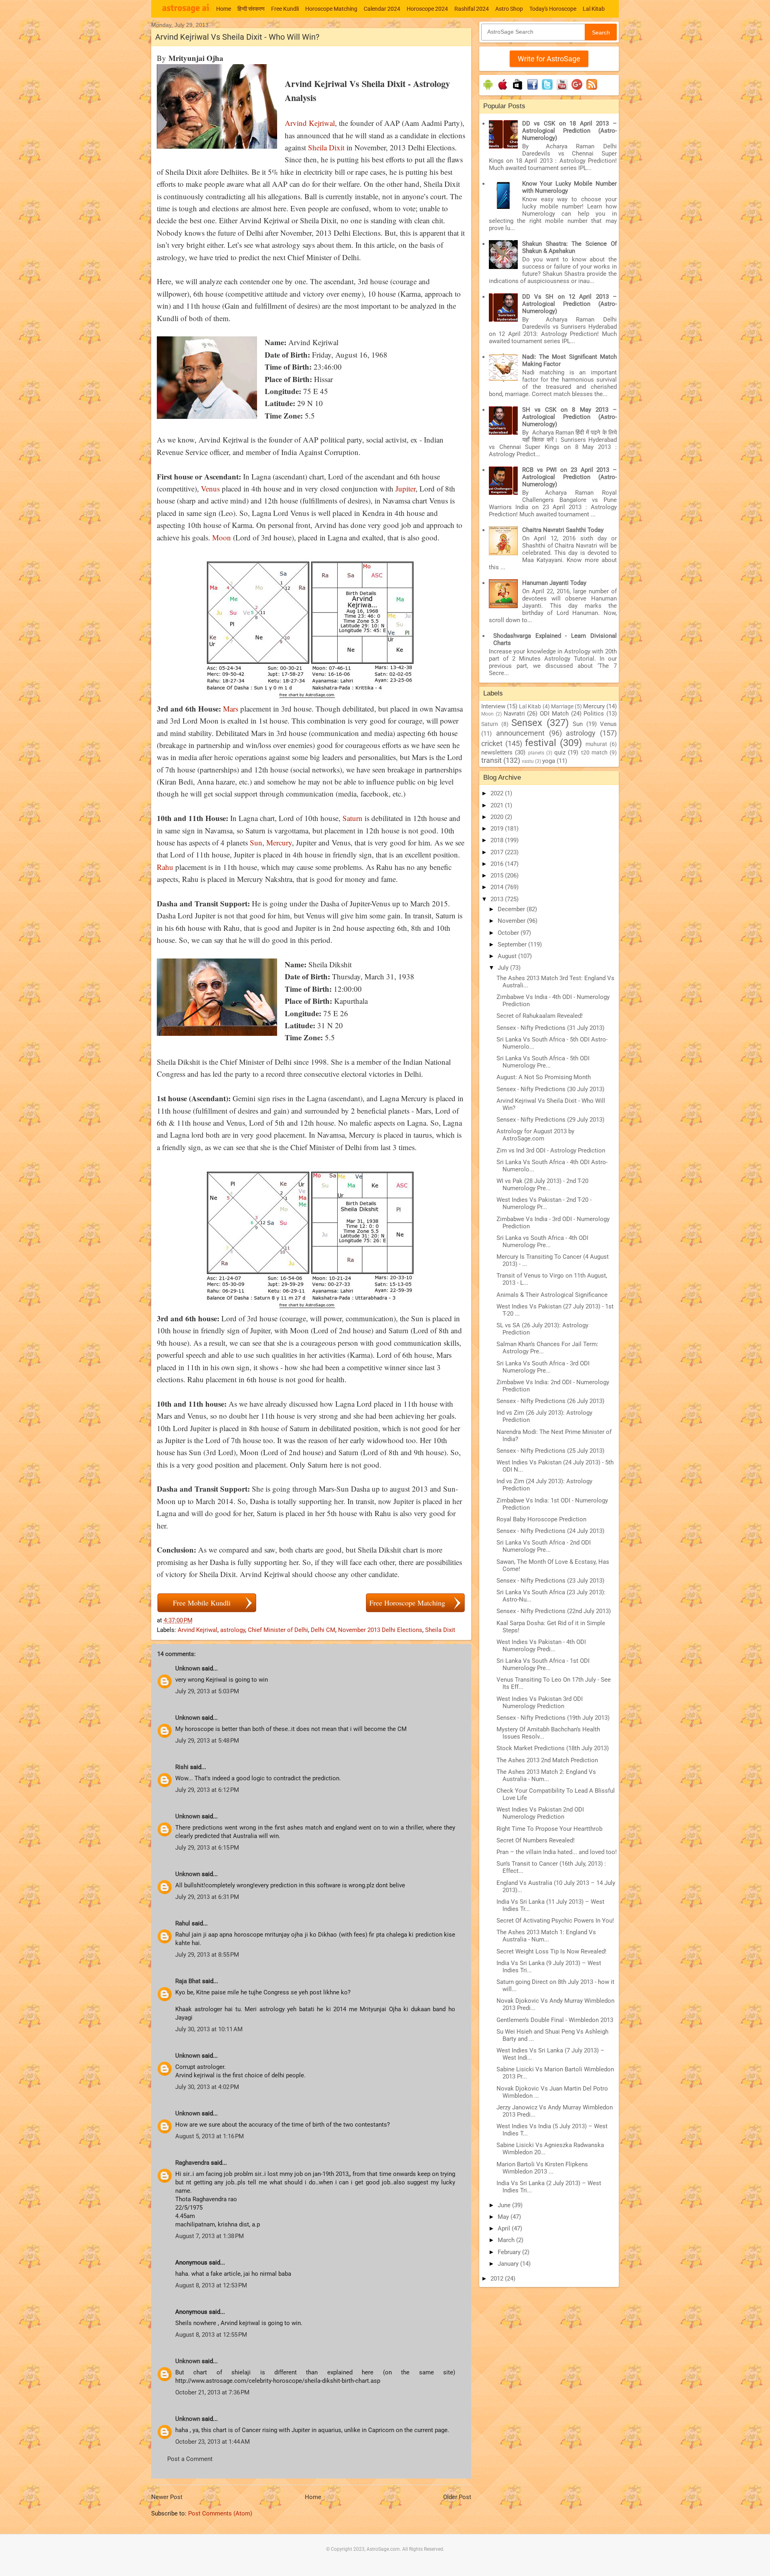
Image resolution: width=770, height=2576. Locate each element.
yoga (549, 761)
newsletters (497, 752)
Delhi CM (323, 1630)
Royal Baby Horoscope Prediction (541, 1519)
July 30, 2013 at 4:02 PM (207, 2087)
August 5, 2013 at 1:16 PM (210, 2136)
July (504, 968)
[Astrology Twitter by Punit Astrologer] (547, 90)
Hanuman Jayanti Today (554, 583)
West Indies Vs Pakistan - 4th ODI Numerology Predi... (541, 1646)
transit (491, 760)
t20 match (594, 752)
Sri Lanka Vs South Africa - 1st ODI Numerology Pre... (543, 1664)
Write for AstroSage (549, 59)
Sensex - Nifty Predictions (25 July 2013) (550, 1451)
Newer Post (167, 2497)
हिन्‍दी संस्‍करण (251, 9)
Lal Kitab (594, 9)
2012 (498, 2279)
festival (541, 743)
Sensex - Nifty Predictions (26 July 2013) (550, 1401)
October (509, 933)
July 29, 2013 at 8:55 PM (207, 1955)
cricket (492, 743)
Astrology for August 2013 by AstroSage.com (535, 1135)
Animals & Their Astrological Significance (552, 1295)
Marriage (562, 706)
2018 (498, 840)
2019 (498, 829)
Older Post (457, 2497)
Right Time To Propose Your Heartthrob (549, 1829)
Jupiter (405, 488)
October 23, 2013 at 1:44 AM (213, 2442)
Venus (210, 488)
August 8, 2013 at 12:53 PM (211, 2285)
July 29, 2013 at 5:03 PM (207, 1691)
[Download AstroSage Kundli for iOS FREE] (503, 90)
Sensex (527, 723)
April (505, 2228)
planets (536, 753)
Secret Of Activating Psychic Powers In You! (555, 1921)
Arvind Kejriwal (310, 123)
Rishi (182, 1767)
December (512, 909)
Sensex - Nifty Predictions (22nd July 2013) (554, 1611)
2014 (498, 887)
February (510, 2252)
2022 (498, 793)
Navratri (514, 714)
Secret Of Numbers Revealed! (536, 1840)
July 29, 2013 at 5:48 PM (207, 1741)
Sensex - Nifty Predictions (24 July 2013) (550, 1531)
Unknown (188, 1668)
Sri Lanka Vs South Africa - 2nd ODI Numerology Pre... (544, 1546)
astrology (233, 1630)
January (509, 2264)
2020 (498, 817)
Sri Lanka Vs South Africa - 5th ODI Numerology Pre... (543, 1062)
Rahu (165, 867)
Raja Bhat (188, 1981)
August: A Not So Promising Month (544, 1077)
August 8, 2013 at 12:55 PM (211, 2335)
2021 (498, 805)
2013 (498, 899)
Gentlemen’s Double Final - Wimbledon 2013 (555, 2020)
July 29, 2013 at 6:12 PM (207, 1790)
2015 (498, 876)
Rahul (183, 1923)
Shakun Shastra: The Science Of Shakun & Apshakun (569, 247)
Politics (594, 714)
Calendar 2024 (382, 9)
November (512, 921)
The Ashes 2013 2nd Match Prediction (547, 1760)
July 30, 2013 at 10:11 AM (209, 2029)
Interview (493, 706)
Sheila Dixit (326, 147)
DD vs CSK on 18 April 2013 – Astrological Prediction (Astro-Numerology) (569, 131)
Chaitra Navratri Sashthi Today (563, 530)
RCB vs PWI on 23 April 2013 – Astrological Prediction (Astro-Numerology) (569, 477)
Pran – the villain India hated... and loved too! (557, 1852)
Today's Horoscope (553, 9)
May (504, 2217)
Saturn (353, 818)
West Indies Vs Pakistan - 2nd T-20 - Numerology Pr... (544, 1203)
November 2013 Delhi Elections (380, 1630)
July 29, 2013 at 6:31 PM (207, 1897)
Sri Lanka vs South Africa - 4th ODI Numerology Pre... (542, 1241)
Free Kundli (285, 9)
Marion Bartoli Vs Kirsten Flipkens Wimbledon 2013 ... (542, 2168)
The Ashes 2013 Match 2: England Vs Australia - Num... (546, 1775)
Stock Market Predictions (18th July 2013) (553, 1748)
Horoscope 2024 (427, 9)
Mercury (279, 842)
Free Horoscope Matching (407, 1603)
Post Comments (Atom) (220, 2513)
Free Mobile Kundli (202, 1603)
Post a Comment (190, 2459)
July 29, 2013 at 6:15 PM (207, 1848)
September (513, 944)
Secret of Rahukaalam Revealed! (540, 1016)
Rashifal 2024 (472, 9)
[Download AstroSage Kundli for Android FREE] (488, 90)
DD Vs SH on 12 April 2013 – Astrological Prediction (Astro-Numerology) (569, 304)
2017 (498, 852)
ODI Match (554, 714)
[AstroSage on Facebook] (532, 90)
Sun (256, 842)
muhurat (596, 744)
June (505, 2205)
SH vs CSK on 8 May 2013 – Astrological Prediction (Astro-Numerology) (569, 417)
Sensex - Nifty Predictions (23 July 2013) (550, 1581)
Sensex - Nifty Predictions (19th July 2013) (553, 1718)
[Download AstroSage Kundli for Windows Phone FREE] (518, 90)
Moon (222, 537)
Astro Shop (509, 9)
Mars (231, 709)
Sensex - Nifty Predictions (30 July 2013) (550, 1089)
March (507, 2240)
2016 (498, 864)
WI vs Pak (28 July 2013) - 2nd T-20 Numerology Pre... (542, 1185)
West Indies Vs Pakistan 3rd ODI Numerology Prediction (540, 1703)
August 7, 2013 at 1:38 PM (210, 2236)
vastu (528, 761)
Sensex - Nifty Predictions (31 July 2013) (550, 1028)
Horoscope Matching (331, 9)
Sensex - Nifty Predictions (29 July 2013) (550, 1120)
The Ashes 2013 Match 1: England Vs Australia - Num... (546, 1936)
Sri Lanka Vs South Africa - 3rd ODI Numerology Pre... (543, 1367)
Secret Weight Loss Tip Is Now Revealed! (551, 1951)
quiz (560, 752)
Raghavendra (192, 2163)
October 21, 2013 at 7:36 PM (212, 2392)
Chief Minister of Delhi (278, 1630)
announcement (520, 733)
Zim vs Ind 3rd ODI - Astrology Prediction (551, 1151)
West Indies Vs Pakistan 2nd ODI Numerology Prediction (540, 1813)
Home (224, 9)
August (508, 956)
